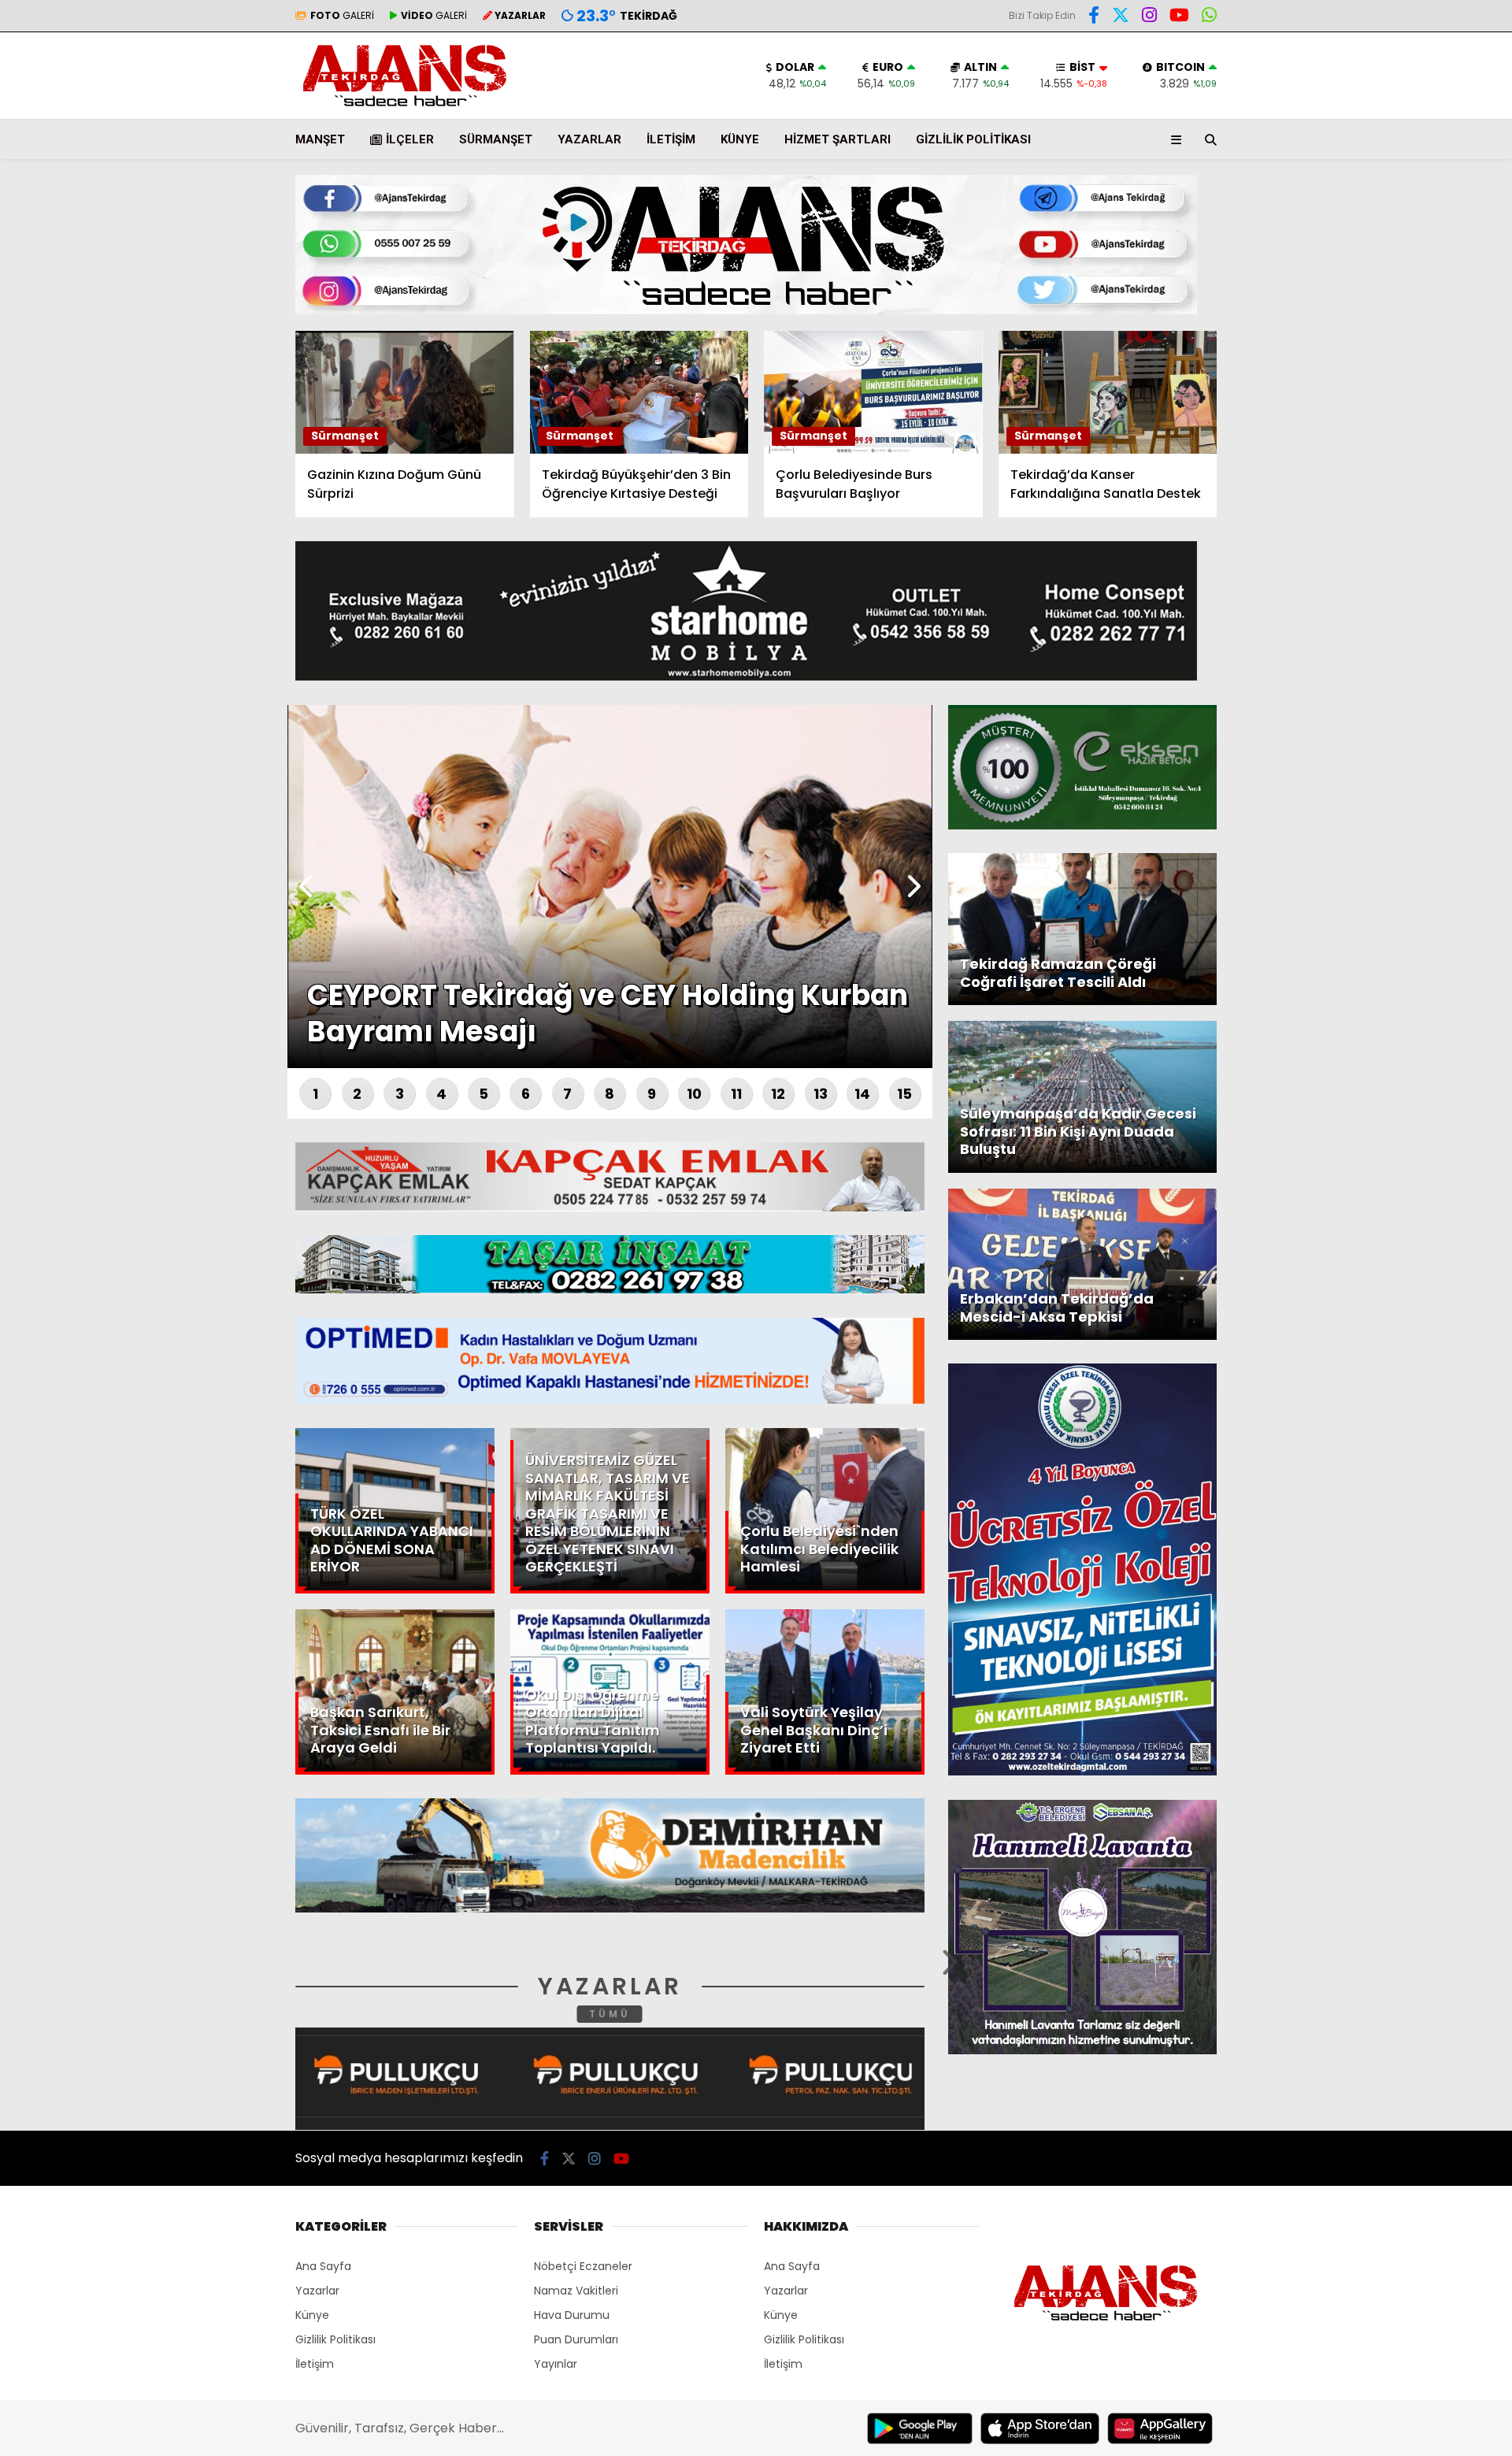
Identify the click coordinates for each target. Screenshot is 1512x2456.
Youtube (1421, 596)
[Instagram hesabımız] (1149, 17)
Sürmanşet (496, 139)
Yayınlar (556, 2364)
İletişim (671, 139)
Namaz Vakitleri (576, 2291)
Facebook (1418, 464)
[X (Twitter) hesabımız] (1414, 508)
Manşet (320, 139)
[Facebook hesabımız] (1094, 17)
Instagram (1419, 552)
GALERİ (342, 15)
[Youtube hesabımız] (1179, 17)
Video (1358, 154)
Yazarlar (1367, 187)
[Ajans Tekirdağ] (405, 108)
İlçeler (410, 139)
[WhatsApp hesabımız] (1209, 17)
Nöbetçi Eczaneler (583, 2266)
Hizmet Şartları (838, 139)
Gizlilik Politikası (973, 139)
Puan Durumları (576, 2339)
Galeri (1362, 121)
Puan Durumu (1383, 294)
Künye (740, 139)
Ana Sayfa (1375, 87)
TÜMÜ (610, 2014)
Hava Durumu (1379, 261)
